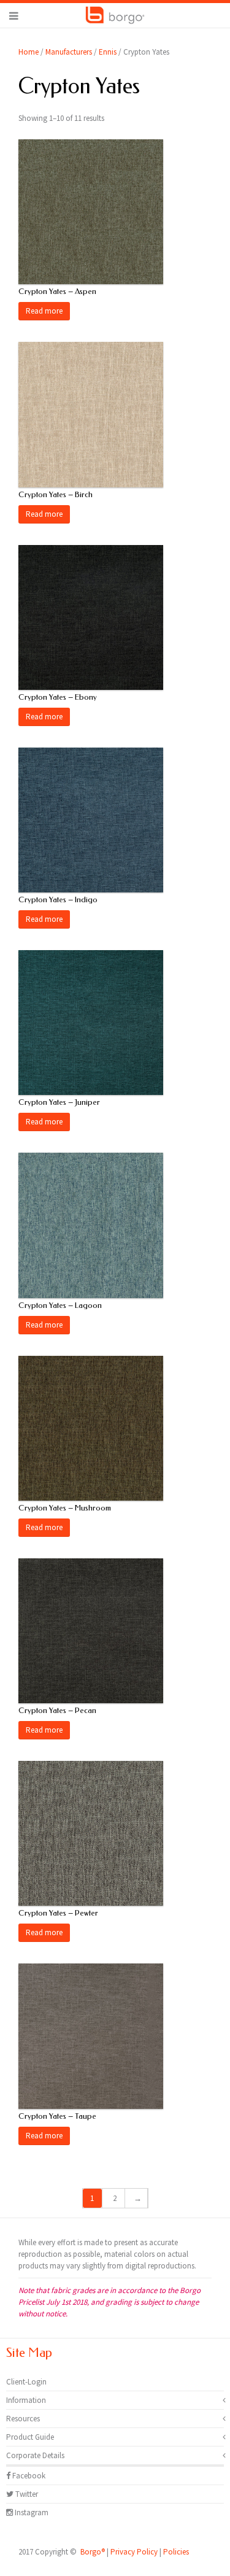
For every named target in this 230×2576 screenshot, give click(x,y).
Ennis (108, 52)
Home (29, 52)
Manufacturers (69, 52)
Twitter (26, 2494)
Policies (176, 2552)
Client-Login (26, 2382)
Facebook (28, 2476)
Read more (44, 311)
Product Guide (30, 2437)
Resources (23, 2419)
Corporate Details (35, 2455)
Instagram (31, 2512)
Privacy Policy (134, 2552)
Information (26, 2400)
